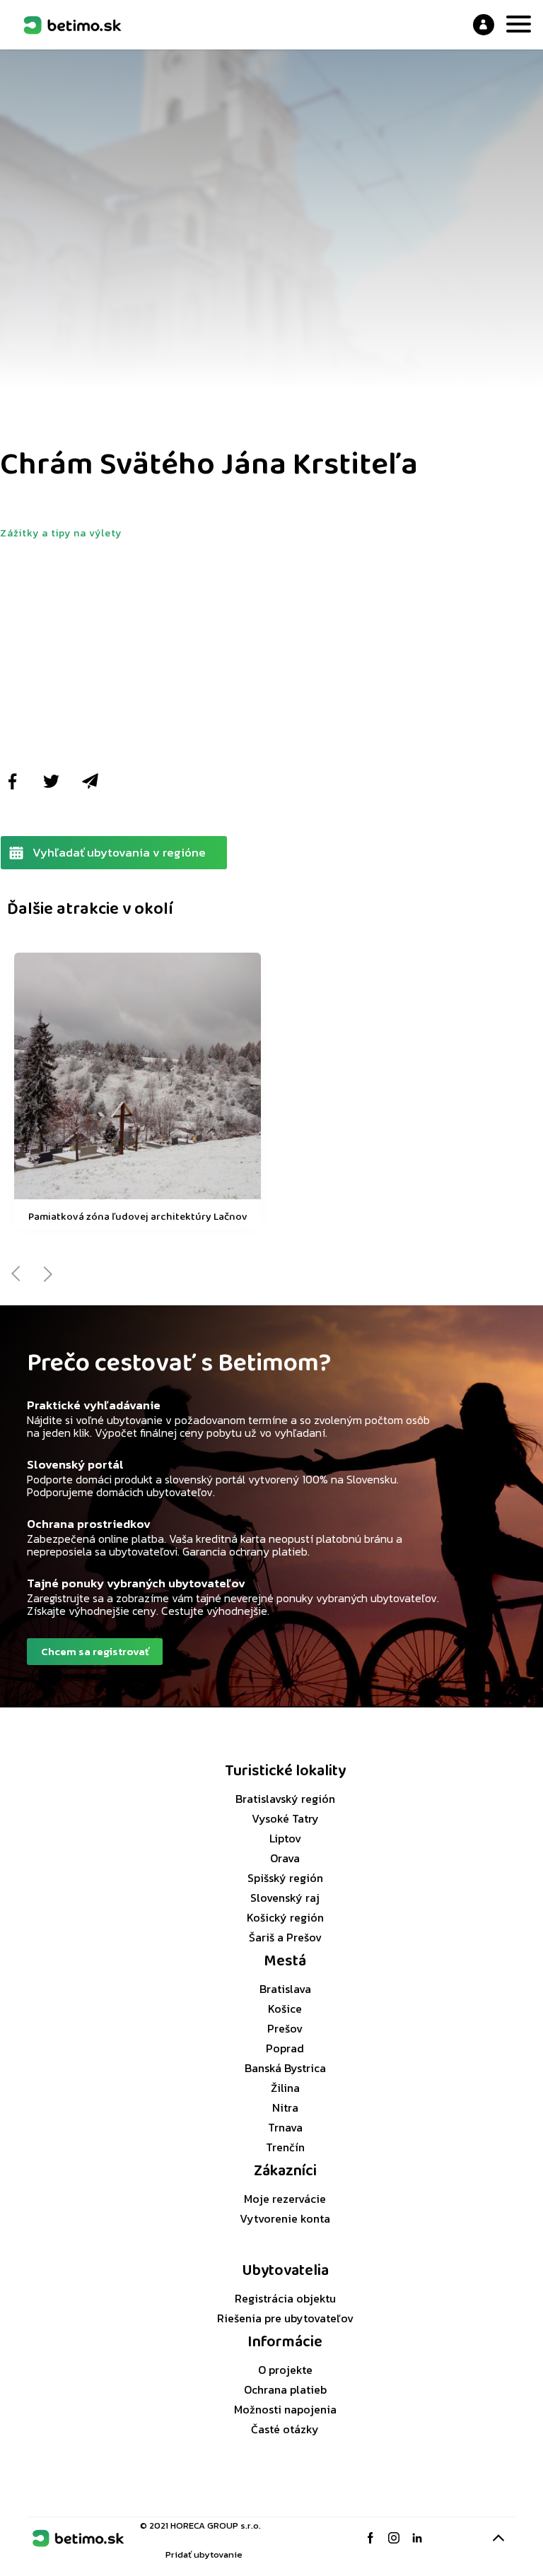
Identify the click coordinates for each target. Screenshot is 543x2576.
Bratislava (285, 1989)
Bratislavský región (285, 1799)
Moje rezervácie (285, 2199)
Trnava (285, 2127)
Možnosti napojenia (285, 2409)
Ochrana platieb (285, 2389)
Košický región (285, 1917)
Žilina (285, 2088)
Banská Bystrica (285, 2068)
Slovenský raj (285, 1898)
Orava (285, 1858)
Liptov (285, 1838)
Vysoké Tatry (285, 1818)
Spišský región (285, 1878)
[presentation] (16, 1274)
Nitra (285, 2107)
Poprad (285, 2048)
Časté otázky (285, 2429)
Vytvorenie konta (285, 2218)
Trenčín (285, 2147)
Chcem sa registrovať (95, 1651)
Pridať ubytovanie (204, 2554)
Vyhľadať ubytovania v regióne (119, 852)
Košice (285, 2009)
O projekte (285, 2370)
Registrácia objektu (285, 2298)
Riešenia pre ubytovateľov (285, 2318)
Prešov (285, 2028)
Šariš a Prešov (285, 1937)
